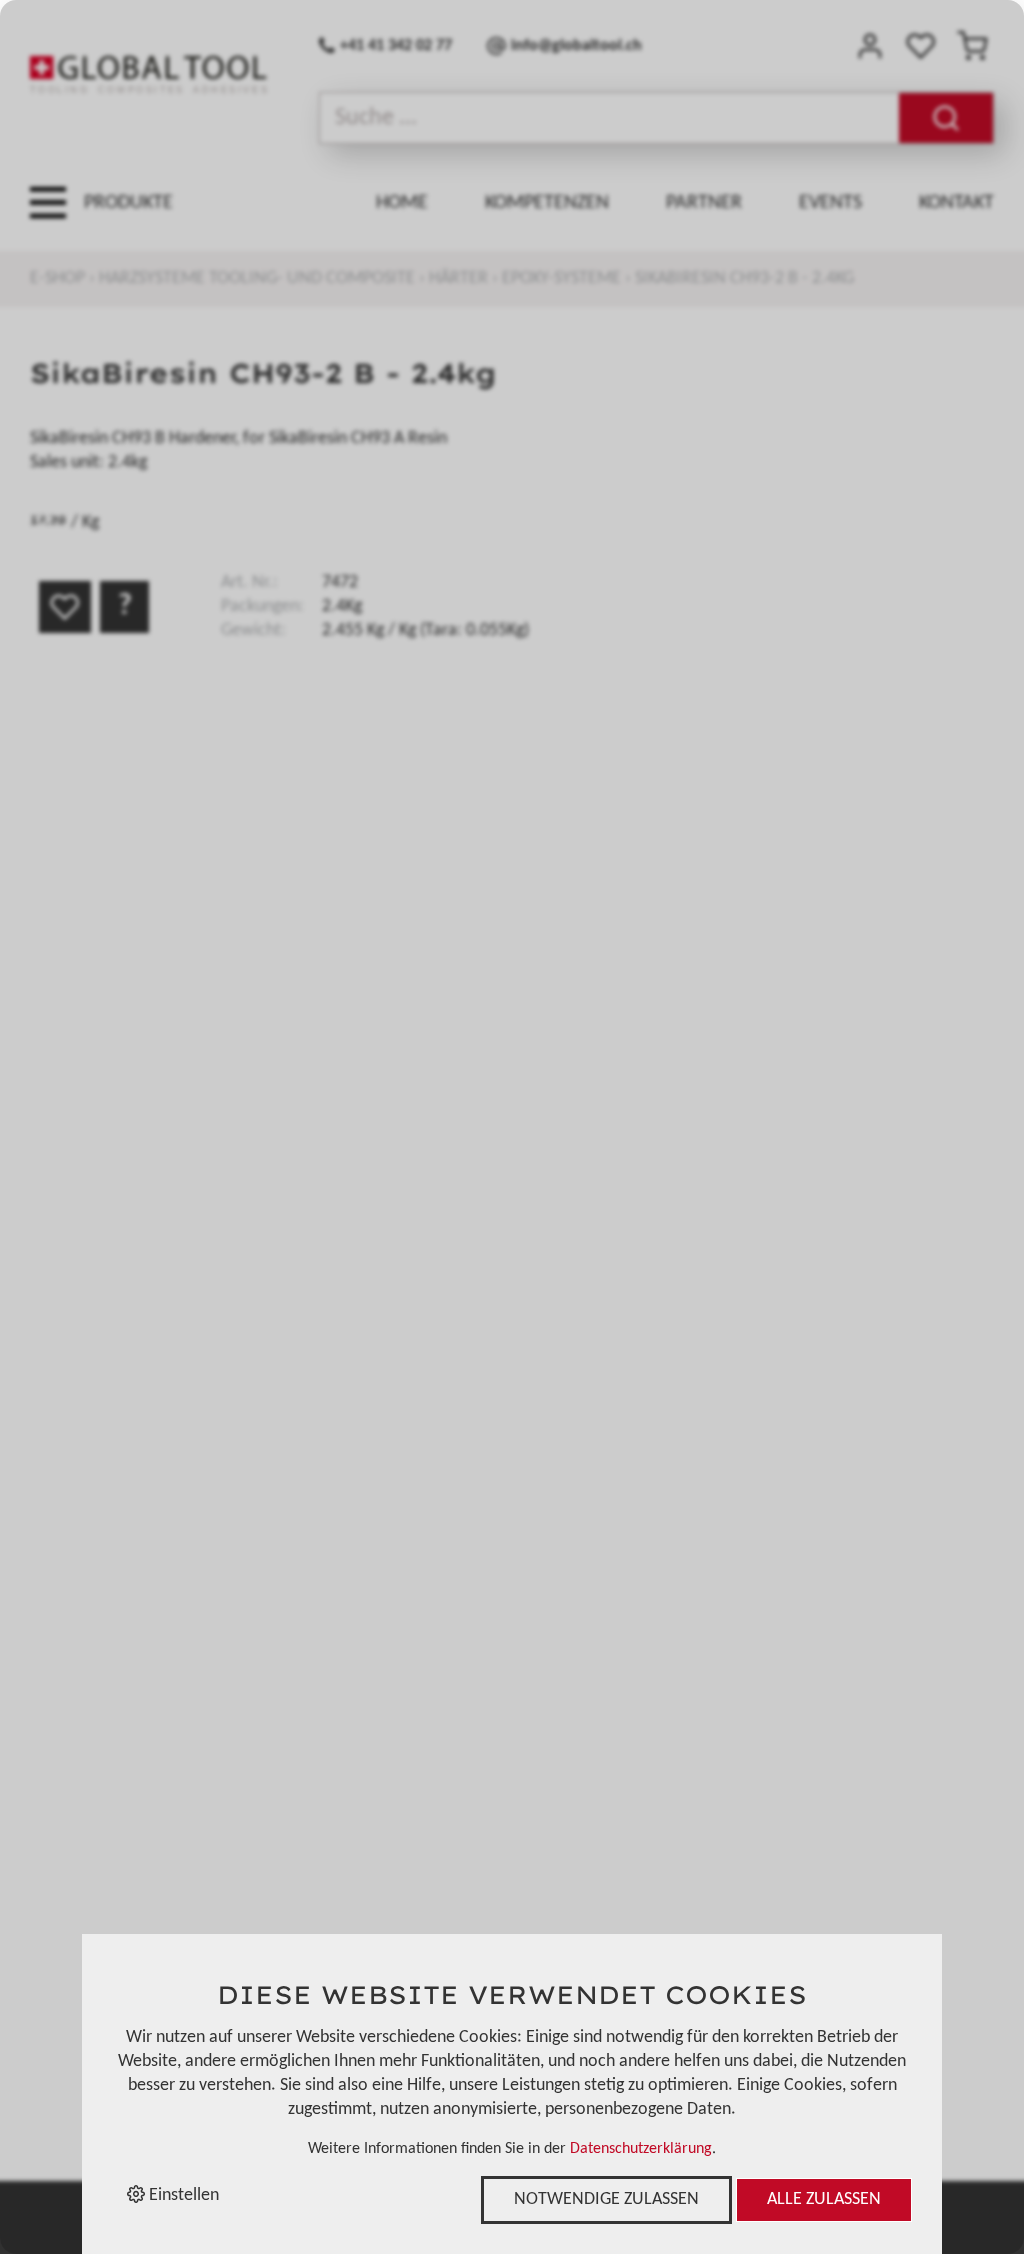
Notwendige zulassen (606, 2199)
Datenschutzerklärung (641, 2149)
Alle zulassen (824, 2199)
